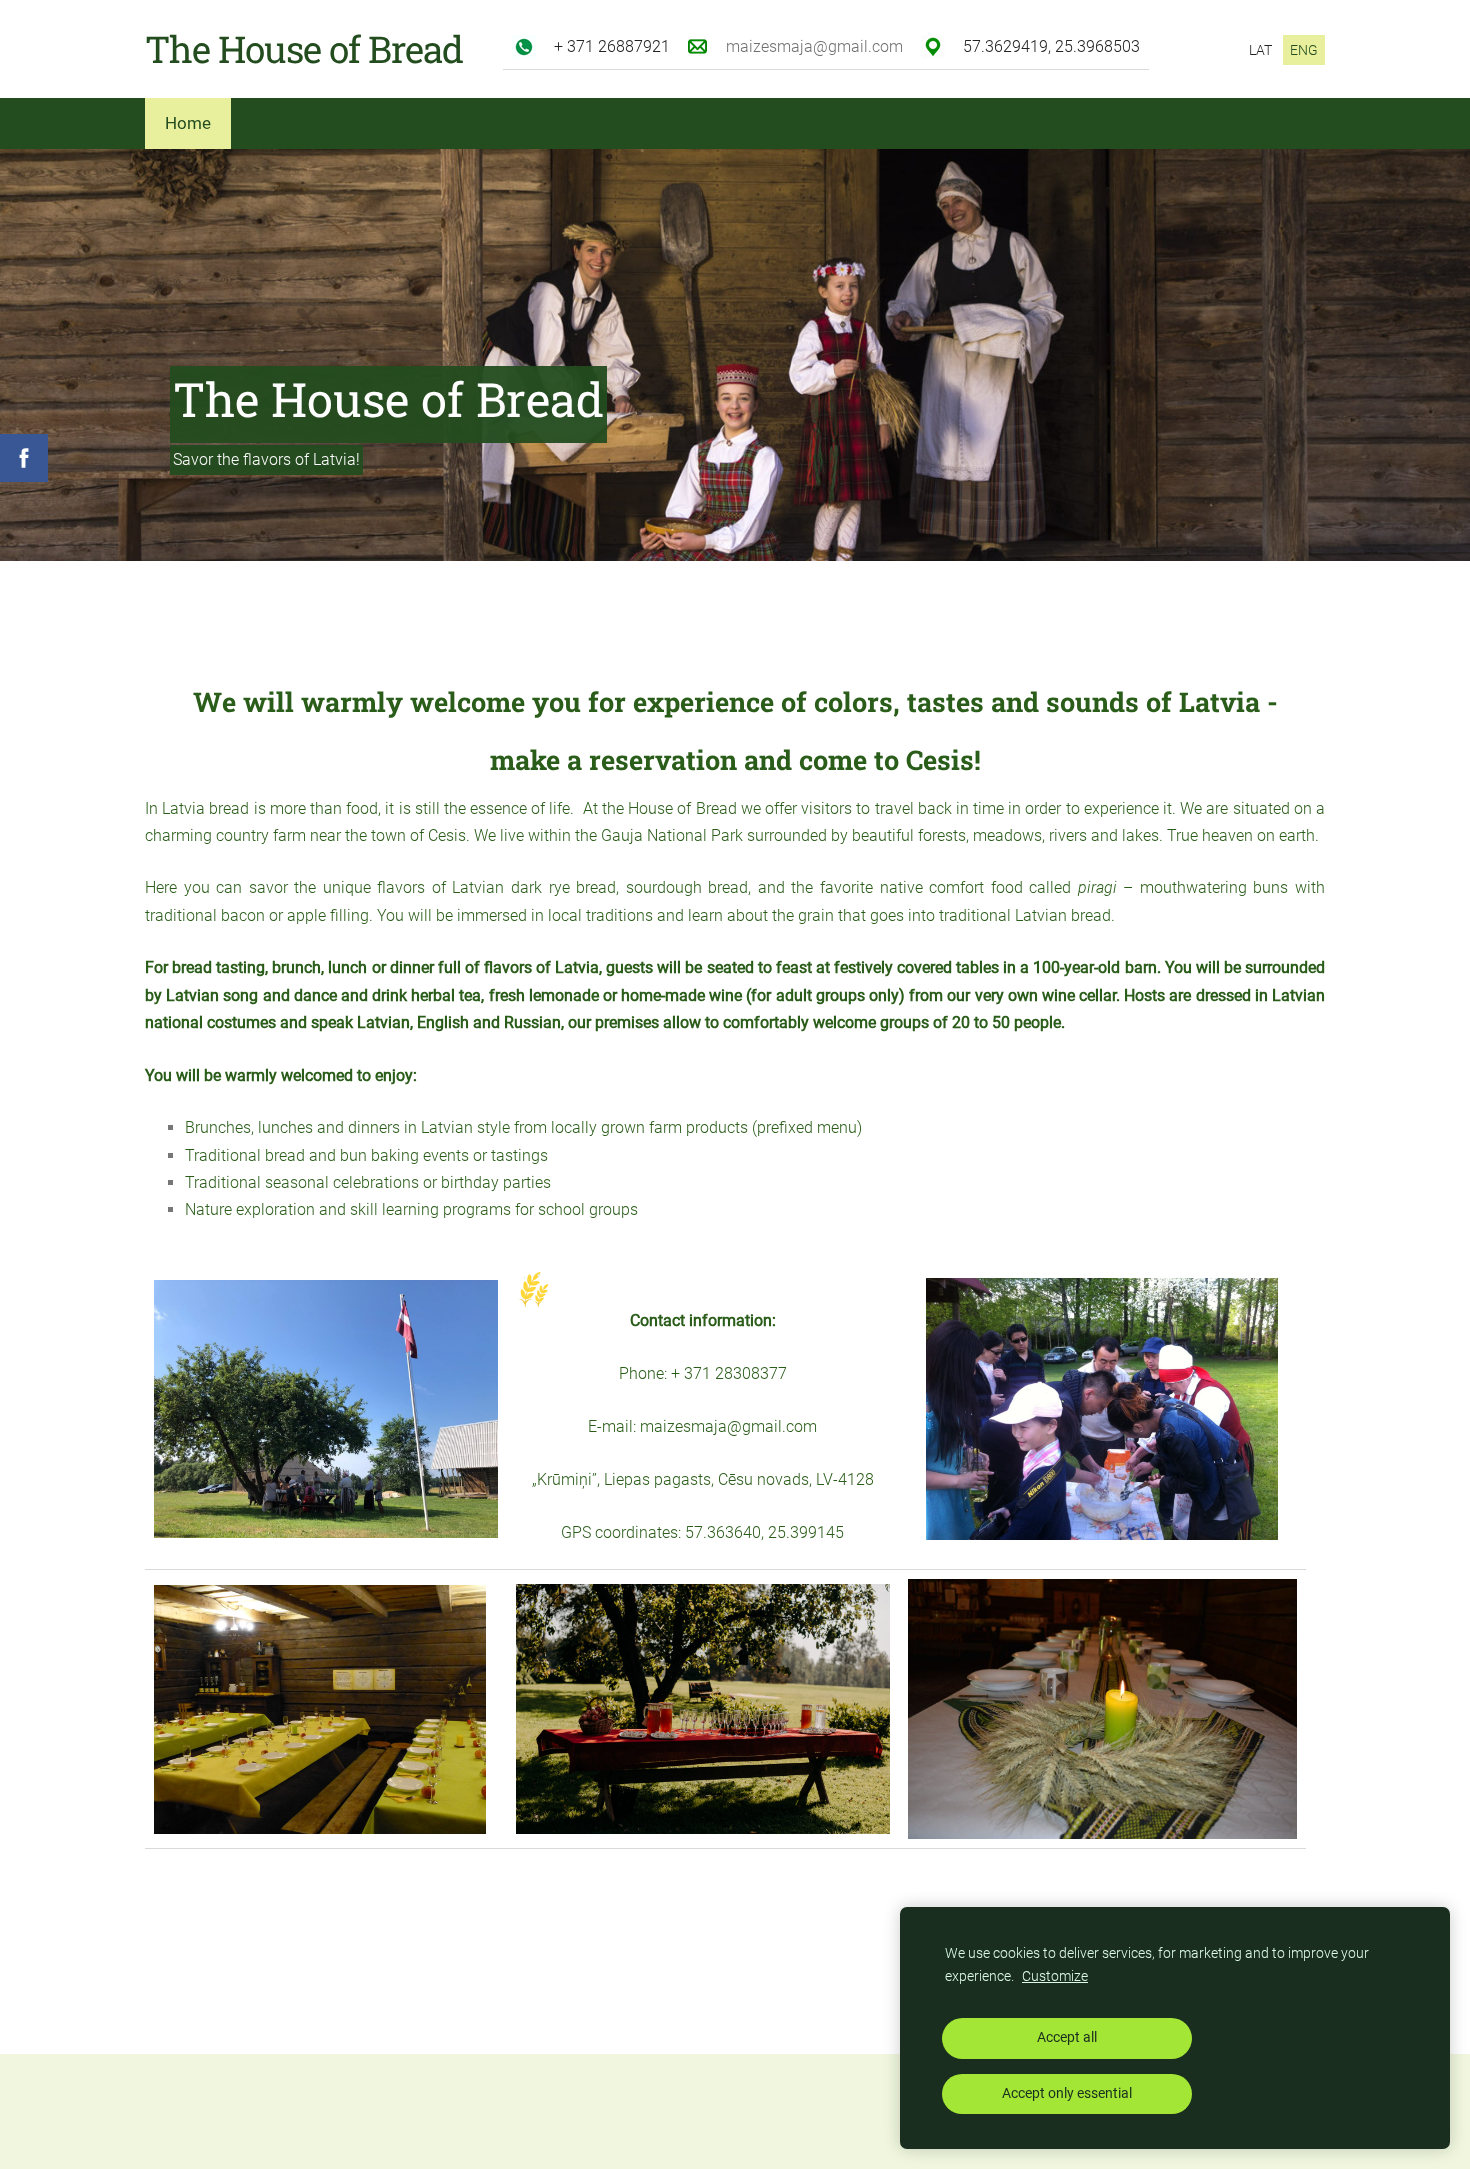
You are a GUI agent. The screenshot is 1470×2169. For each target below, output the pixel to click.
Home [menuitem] (188, 123)
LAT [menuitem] (1260, 50)
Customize (1055, 1976)
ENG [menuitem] (1304, 50)
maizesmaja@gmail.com (814, 46)
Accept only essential (1067, 2093)
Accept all (1067, 2037)
